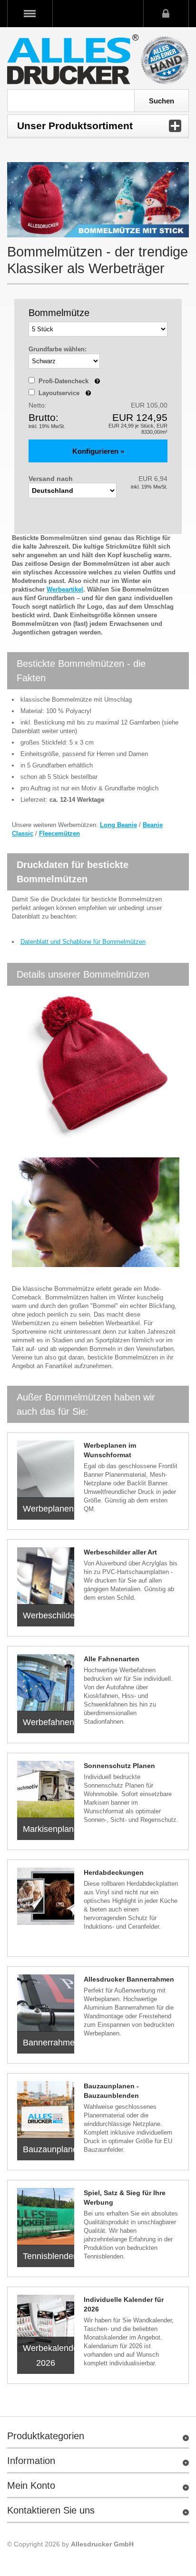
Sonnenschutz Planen (119, 1766)
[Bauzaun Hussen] (46, 1789)
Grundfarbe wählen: (58, 349)
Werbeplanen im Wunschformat (110, 1450)
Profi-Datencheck (69, 381)
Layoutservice (65, 393)
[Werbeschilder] (46, 1576)
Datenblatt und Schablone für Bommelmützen (83, 942)
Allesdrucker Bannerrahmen (129, 1979)
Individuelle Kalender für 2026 (124, 2304)
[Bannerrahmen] (46, 2003)
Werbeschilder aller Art (120, 1552)
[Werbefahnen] (46, 1683)
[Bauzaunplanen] (46, 2110)
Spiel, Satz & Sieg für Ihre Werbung (125, 2198)
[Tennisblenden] (46, 2217)
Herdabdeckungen (114, 1872)
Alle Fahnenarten (112, 1659)
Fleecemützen (59, 833)
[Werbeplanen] (46, 1469)
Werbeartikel (65, 589)
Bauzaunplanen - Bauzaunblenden (111, 2091)
